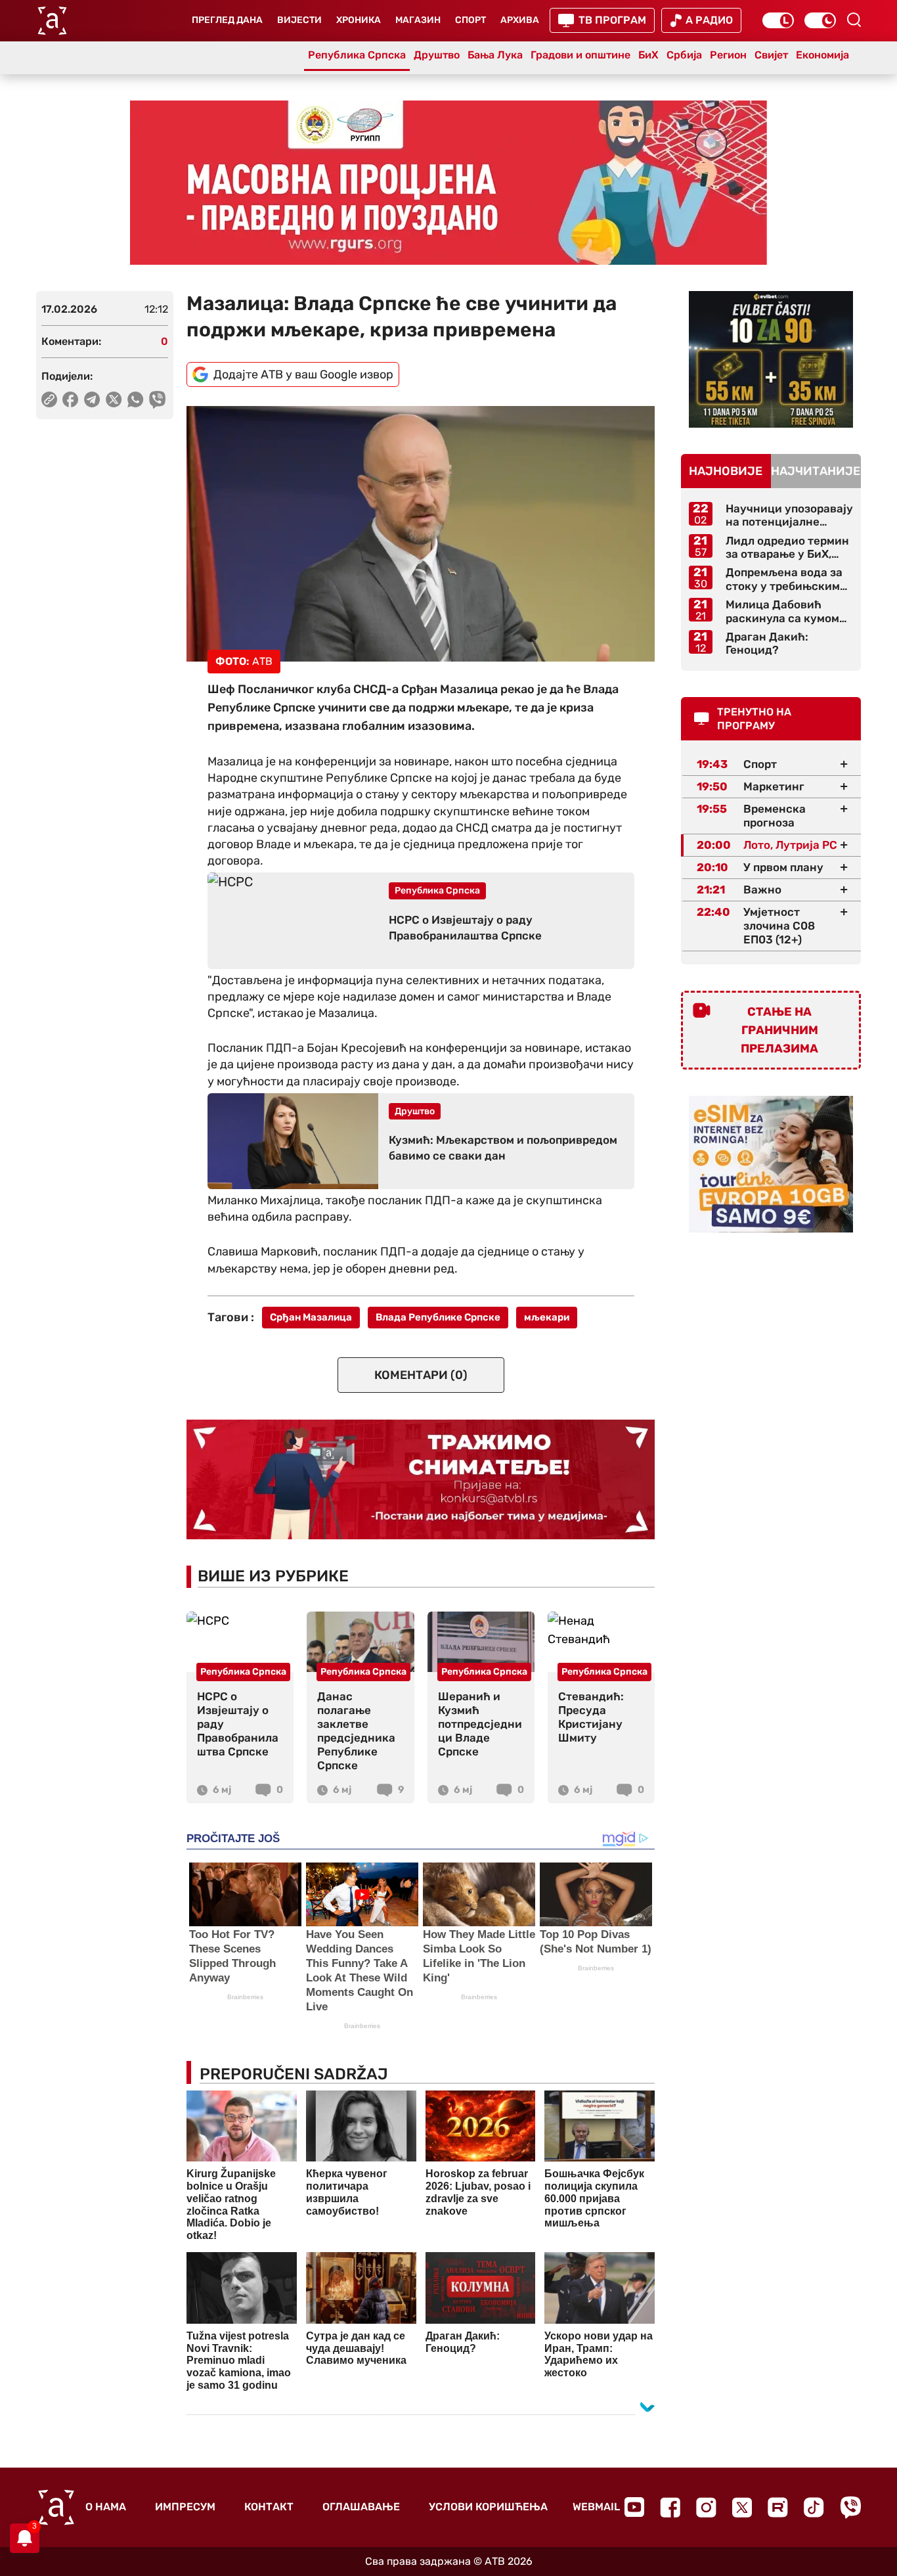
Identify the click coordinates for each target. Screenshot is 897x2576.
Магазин (418, 20)
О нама (106, 2507)
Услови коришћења (488, 2507)
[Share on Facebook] (71, 399)
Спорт (470, 20)
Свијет (771, 55)
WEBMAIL (596, 2507)
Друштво (437, 55)
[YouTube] (634, 2507)
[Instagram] (706, 2507)
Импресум (185, 2507)
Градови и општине (580, 55)
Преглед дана (227, 20)
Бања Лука (495, 55)
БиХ (648, 55)
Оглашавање (361, 2507)
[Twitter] (742, 2507)
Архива (520, 20)
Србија (684, 55)
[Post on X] (114, 399)
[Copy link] (49, 399)
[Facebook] (670, 2507)
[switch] (778, 20)
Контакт (269, 2507)
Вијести (299, 20)
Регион (728, 55)
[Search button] (854, 20)
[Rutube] (778, 2507)
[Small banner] (771, 359)
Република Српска (357, 55)
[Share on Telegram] (92, 399)
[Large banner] (448, 183)
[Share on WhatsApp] (136, 399)
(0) (421, 1375)
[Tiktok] (814, 2507)
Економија (822, 55)
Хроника (359, 20)
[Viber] (850, 2507)
